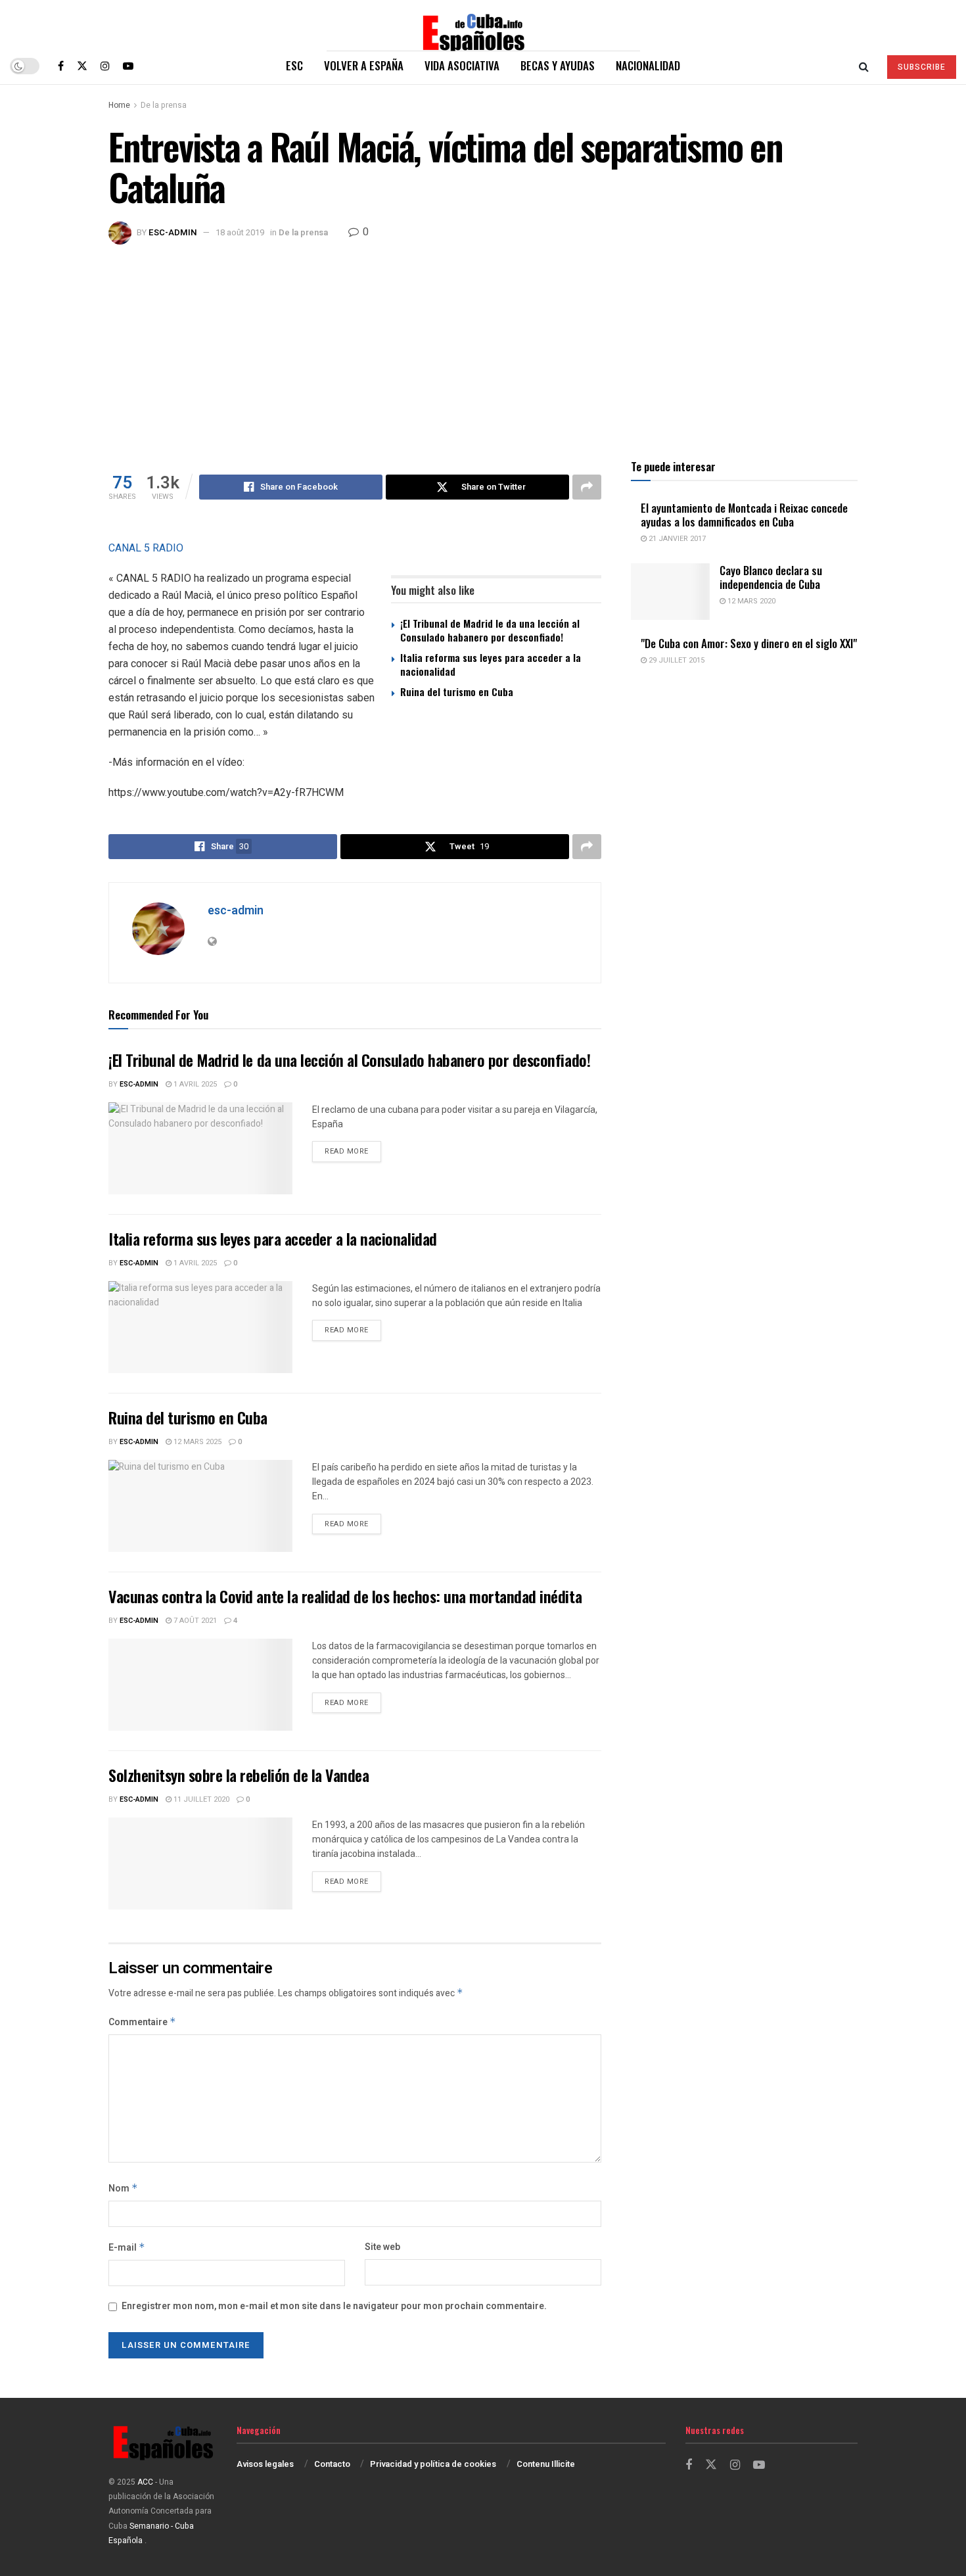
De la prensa (164, 105)
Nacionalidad (648, 65)
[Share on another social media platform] (587, 487)
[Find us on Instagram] (105, 66)
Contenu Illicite (546, 2464)
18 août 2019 (240, 232)
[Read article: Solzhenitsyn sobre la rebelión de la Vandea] (200, 1863)
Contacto (332, 2464)
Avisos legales (265, 2464)
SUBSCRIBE (922, 67)
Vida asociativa (462, 65)
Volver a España (364, 65)
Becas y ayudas (558, 65)
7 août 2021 (194, 1621)
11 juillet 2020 (200, 1799)
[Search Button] (864, 66)
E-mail (127, 2248)
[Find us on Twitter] (82, 66)
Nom (123, 2189)
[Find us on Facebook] (61, 66)
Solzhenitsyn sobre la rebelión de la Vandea (239, 1775)
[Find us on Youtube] (128, 66)
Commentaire (142, 2022)
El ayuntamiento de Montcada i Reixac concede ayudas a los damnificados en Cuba (744, 515)
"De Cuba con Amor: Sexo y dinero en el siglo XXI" (749, 643)
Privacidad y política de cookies (433, 2464)
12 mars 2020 (750, 601)
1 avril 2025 (194, 1084)
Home (119, 105)
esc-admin (173, 232)
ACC (145, 2482)
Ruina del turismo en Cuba (457, 691)
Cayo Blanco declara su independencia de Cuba (771, 577)
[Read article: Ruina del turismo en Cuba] (200, 1506)
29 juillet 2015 (676, 660)
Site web (382, 2247)
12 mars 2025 (196, 1442)
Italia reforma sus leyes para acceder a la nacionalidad (491, 664)
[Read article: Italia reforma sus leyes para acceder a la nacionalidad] (200, 1327)
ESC (294, 65)
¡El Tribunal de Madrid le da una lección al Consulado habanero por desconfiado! (490, 630)
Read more (353, 1151)
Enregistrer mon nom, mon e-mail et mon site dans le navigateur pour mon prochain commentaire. (334, 2306)
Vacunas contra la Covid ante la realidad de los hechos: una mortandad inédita (345, 1596)
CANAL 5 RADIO (146, 548)
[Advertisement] (483, 343)
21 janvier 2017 (676, 539)
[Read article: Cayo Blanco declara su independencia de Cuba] (670, 592)
